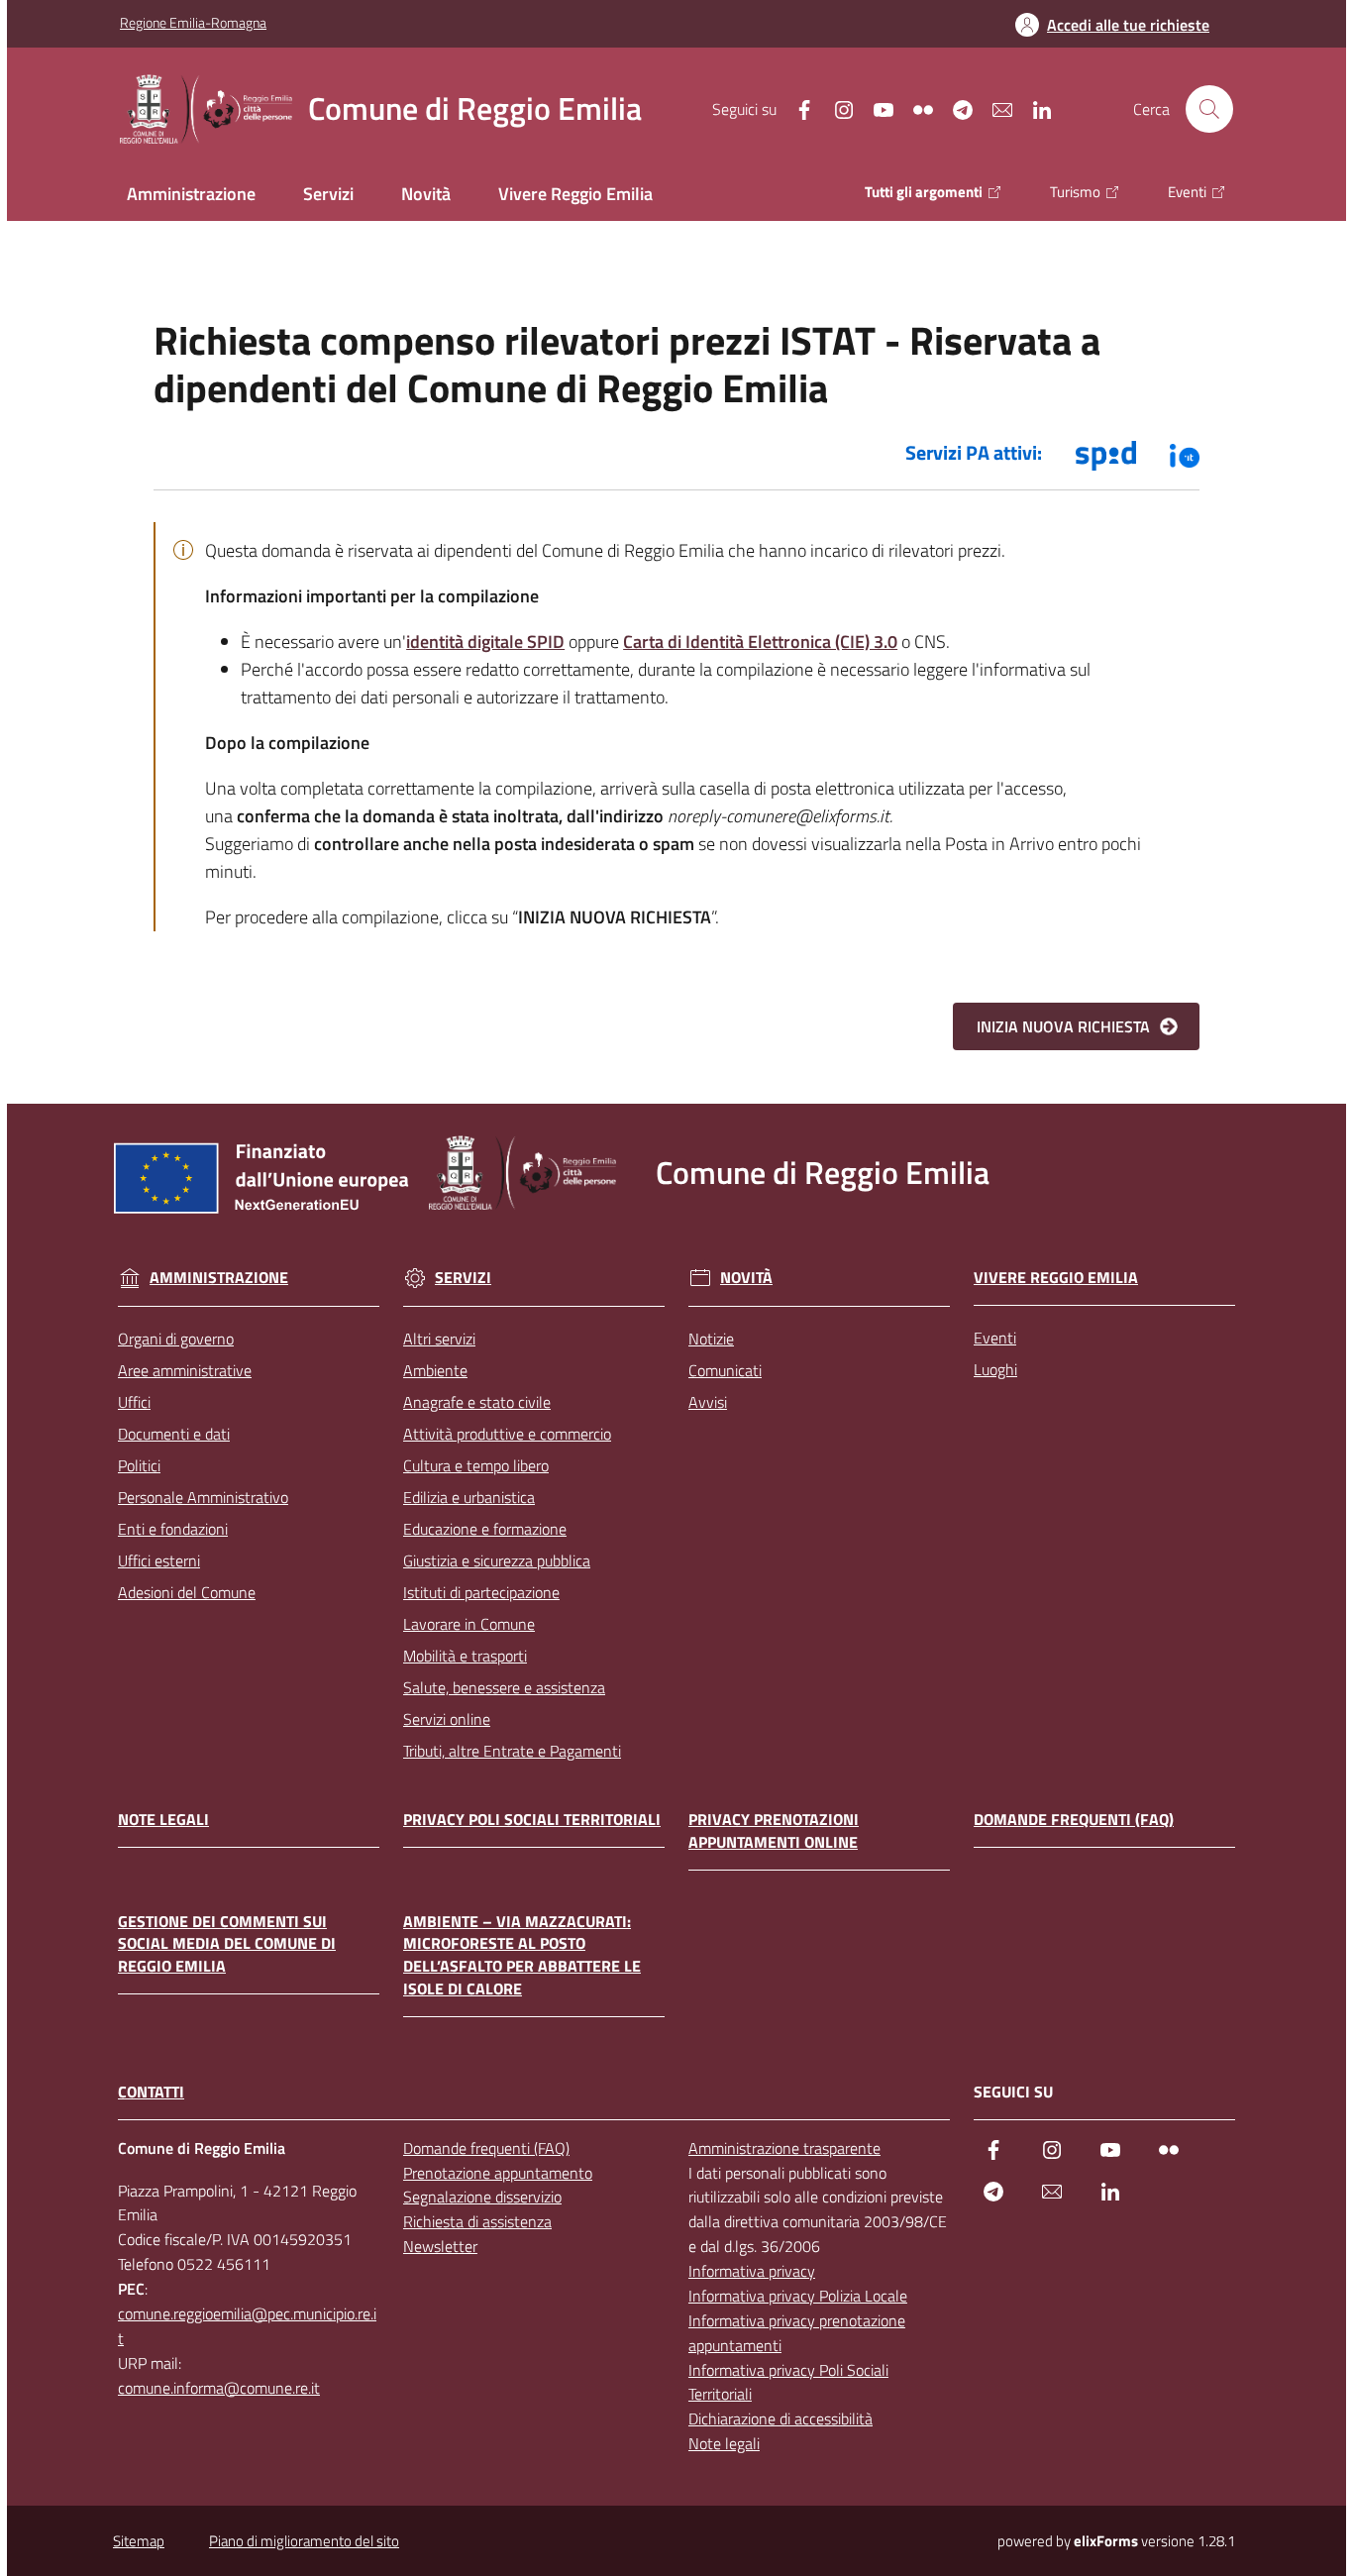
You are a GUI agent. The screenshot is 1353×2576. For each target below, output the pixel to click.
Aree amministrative (185, 1370)
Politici (139, 1465)
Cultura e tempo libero (476, 1465)
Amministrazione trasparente (784, 2148)
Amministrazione (219, 1278)
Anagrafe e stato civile (477, 1402)
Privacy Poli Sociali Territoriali (532, 1820)
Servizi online (447, 1719)
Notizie (711, 1339)
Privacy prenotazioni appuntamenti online (774, 1831)
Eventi (995, 1338)
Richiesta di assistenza (477, 2221)
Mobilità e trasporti (465, 1656)
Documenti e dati (174, 1434)
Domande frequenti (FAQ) (1074, 1820)
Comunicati (725, 1370)
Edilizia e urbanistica (469, 1497)
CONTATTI (151, 2092)
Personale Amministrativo (203, 1497)
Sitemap (139, 2541)
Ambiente (435, 1370)
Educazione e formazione (485, 1529)
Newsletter (440, 2246)
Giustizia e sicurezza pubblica (497, 1560)
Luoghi (995, 1369)
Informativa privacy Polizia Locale (798, 2296)
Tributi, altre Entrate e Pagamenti (512, 1751)
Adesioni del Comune (187, 1592)
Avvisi (708, 1402)
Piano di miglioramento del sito (304, 2541)
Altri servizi (439, 1339)
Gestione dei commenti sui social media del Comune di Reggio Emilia (227, 1944)
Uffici (134, 1402)
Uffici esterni (159, 1560)
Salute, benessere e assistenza (504, 1687)
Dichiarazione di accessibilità (781, 2418)
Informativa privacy (752, 2271)
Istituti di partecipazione (481, 1592)
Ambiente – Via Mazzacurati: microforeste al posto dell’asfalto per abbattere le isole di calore (522, 1956)
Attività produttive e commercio (507, 1434)
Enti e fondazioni (173, 1529)
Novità (746, 1278)
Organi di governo (176, 1339)
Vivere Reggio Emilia (1056, 1278)
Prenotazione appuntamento (498, 2173)
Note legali (163, 1820)
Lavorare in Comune (469, 1624)
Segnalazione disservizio (482, 2197)
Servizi (463, 1278)
